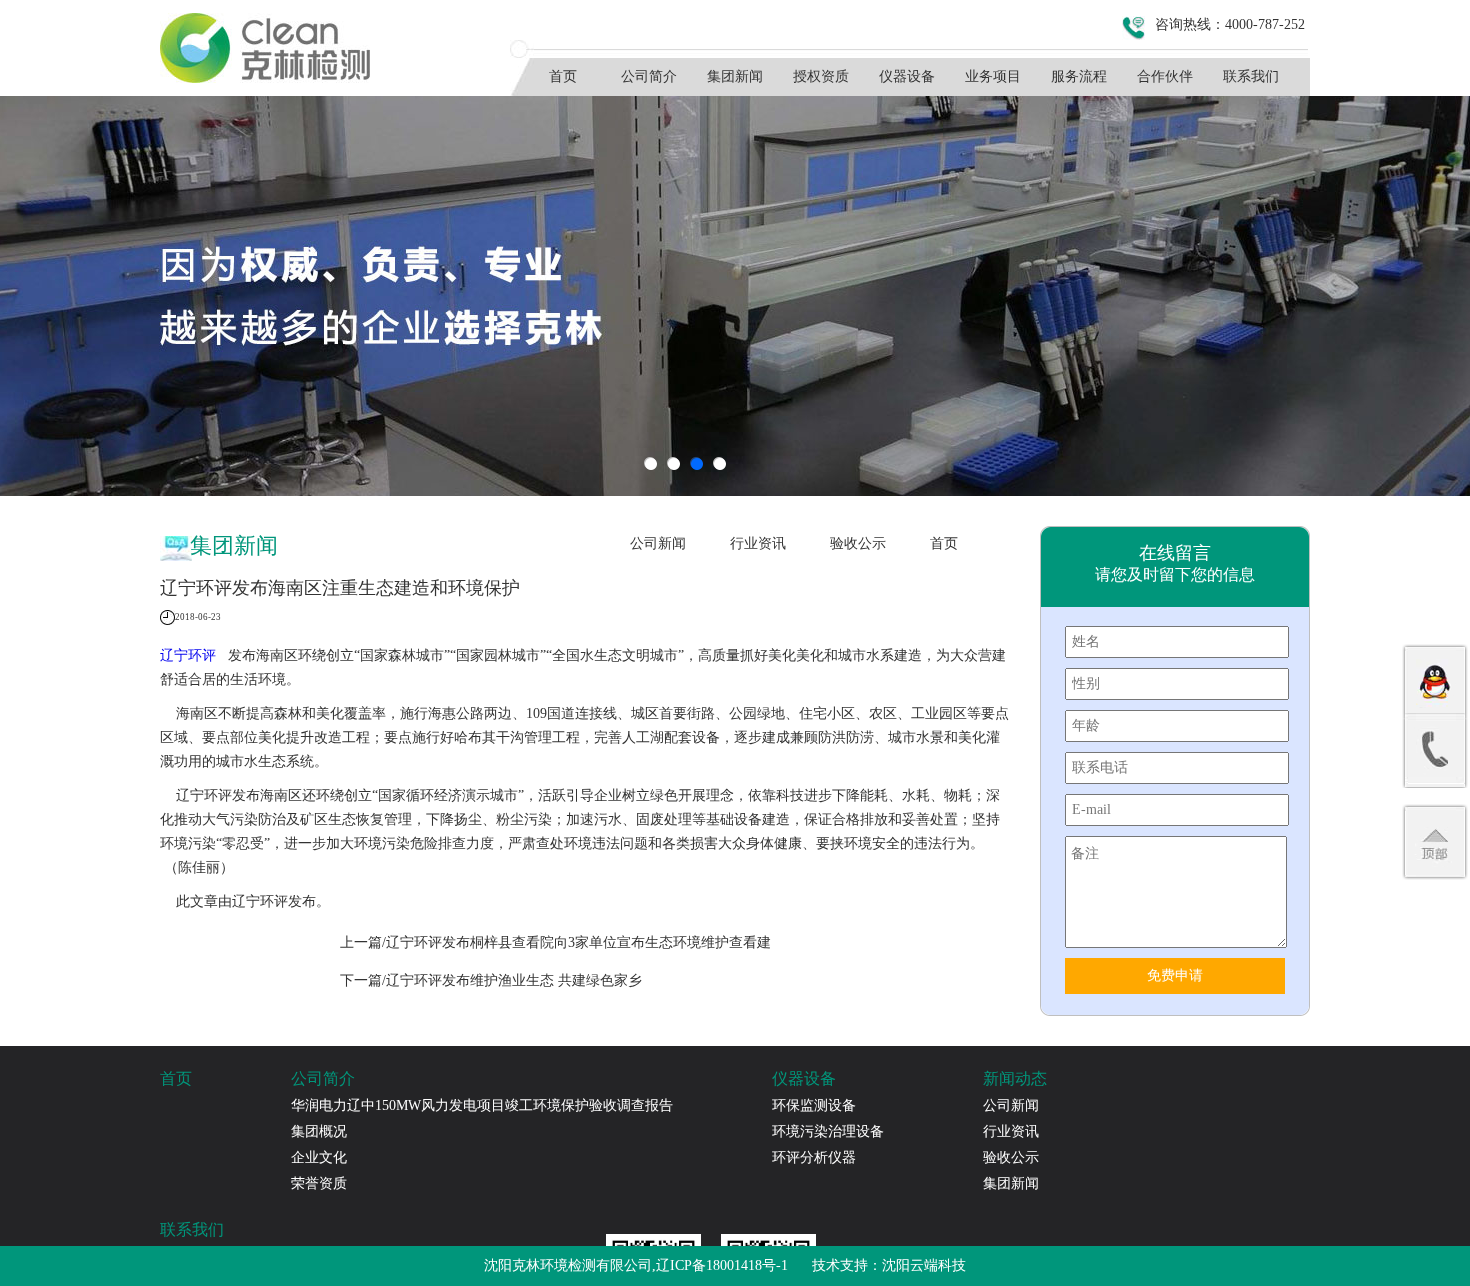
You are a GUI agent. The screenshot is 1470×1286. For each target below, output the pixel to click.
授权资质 (821, 76)
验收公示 (858, 543)
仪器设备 (907, 76)
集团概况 (319, 1131)
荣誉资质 (319, 1183)
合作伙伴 (1165, 76)
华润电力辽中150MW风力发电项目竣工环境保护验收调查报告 (482, 1105)
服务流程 (1079, 76)
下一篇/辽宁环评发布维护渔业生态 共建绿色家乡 (491, 980)
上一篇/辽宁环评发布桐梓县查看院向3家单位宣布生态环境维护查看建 (555, 942)
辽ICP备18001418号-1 (722, 1265)
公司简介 (649, 76)
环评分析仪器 (814, 1157)
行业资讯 (758, 543)
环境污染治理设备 (828, 1131)
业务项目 (993, 76)
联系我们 (1251, 76)
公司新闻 (658, 543)
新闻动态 (1015, 1078)
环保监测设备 (814, 1105)
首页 (563, 76)
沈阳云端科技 (924, 1265)
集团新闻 (735, 76)
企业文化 (319, 1157)
